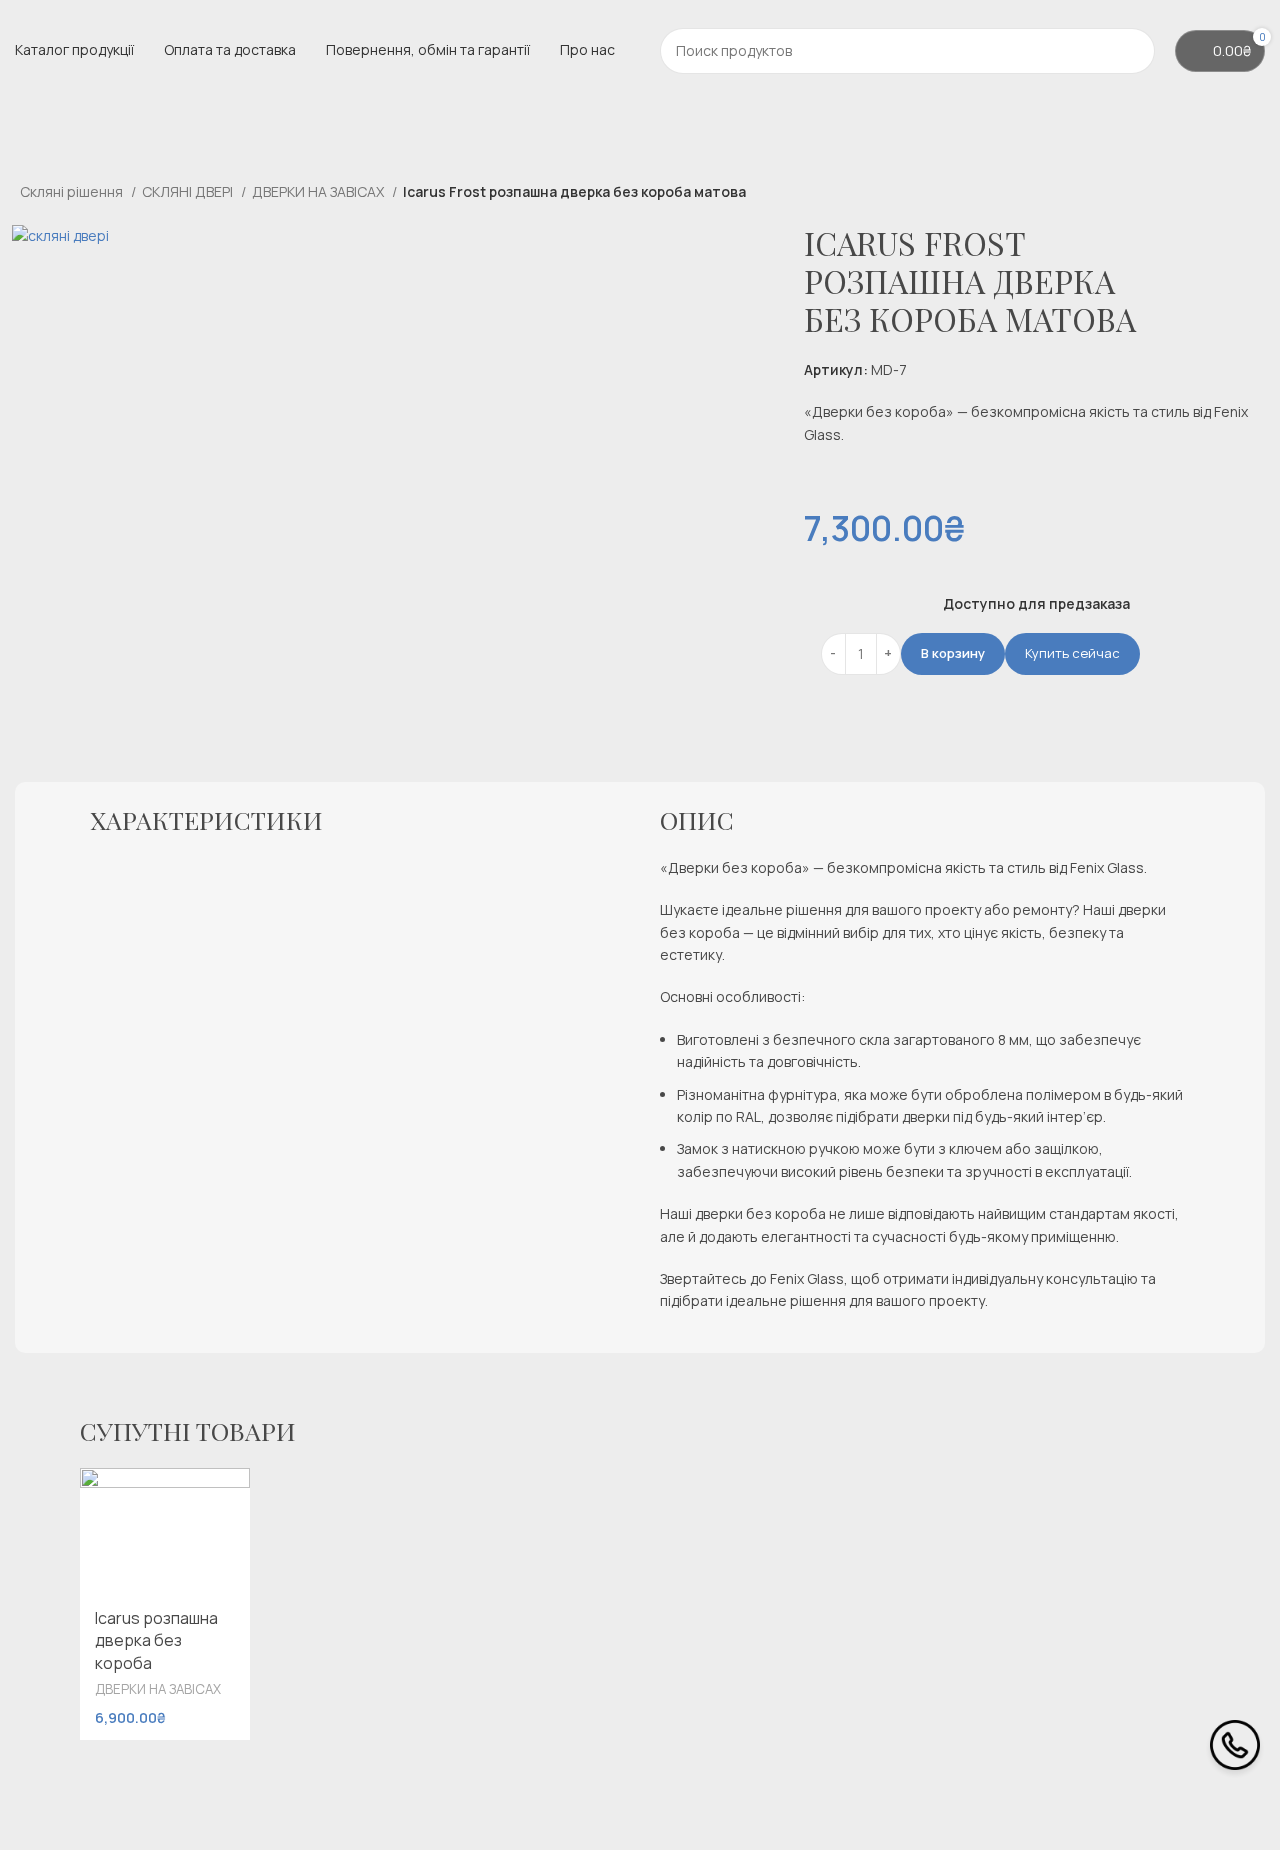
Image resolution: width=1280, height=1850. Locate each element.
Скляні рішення (73, 191)
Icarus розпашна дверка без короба (156, 1640)
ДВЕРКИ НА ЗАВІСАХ (319, 191)
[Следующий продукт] (1250, 194)
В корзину (953, 653)
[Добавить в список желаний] (225, 1490)
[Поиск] (1132, 51)
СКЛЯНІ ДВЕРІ (189, 191)
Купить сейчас (1072, 653)
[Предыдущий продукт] (1210, 194)
